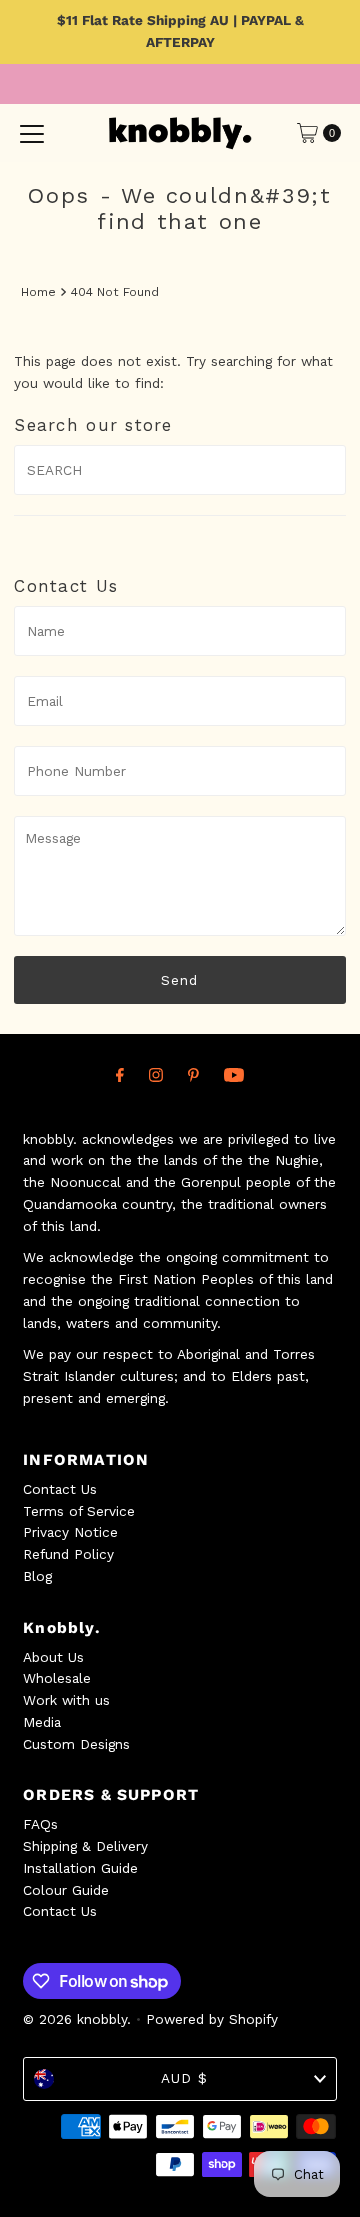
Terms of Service (79, 1511)
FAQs (40, 1824)
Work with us (66, 1700)
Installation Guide (80, 1868)
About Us (53, 1657)
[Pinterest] (193, 1075)
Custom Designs (76, 1744)
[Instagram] (156, 1075)
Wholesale (57, 1678)
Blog (37, 1576)
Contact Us (60, 1489)
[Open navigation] (32, 133)
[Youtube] (234, 1075)
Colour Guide (66, 1890)
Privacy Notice (70, 1532)
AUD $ (184, 2078)
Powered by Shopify (212, 2019)
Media (42, 1722)
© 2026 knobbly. (77, 2019)
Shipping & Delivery (85, 1846)
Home (38, 292)
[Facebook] (120, 1075)
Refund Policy (68, 1554)
